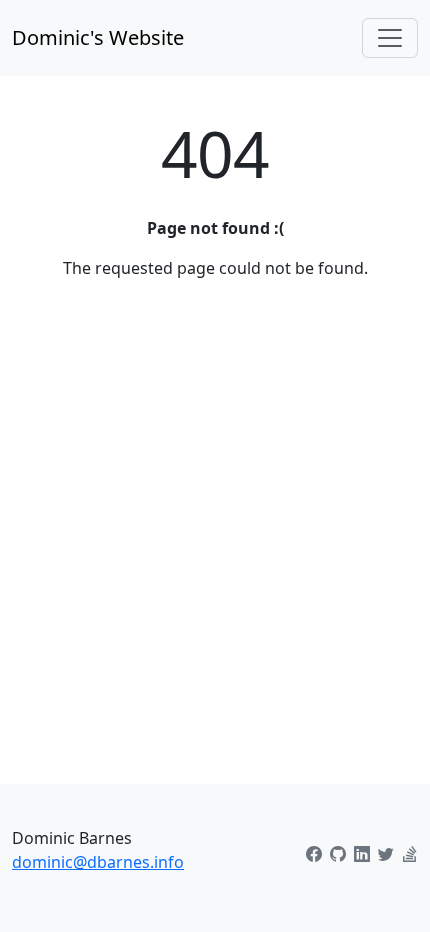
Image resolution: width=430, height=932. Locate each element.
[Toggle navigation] (390, 38)
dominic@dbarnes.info (98, 862)
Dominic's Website (98, 37)
